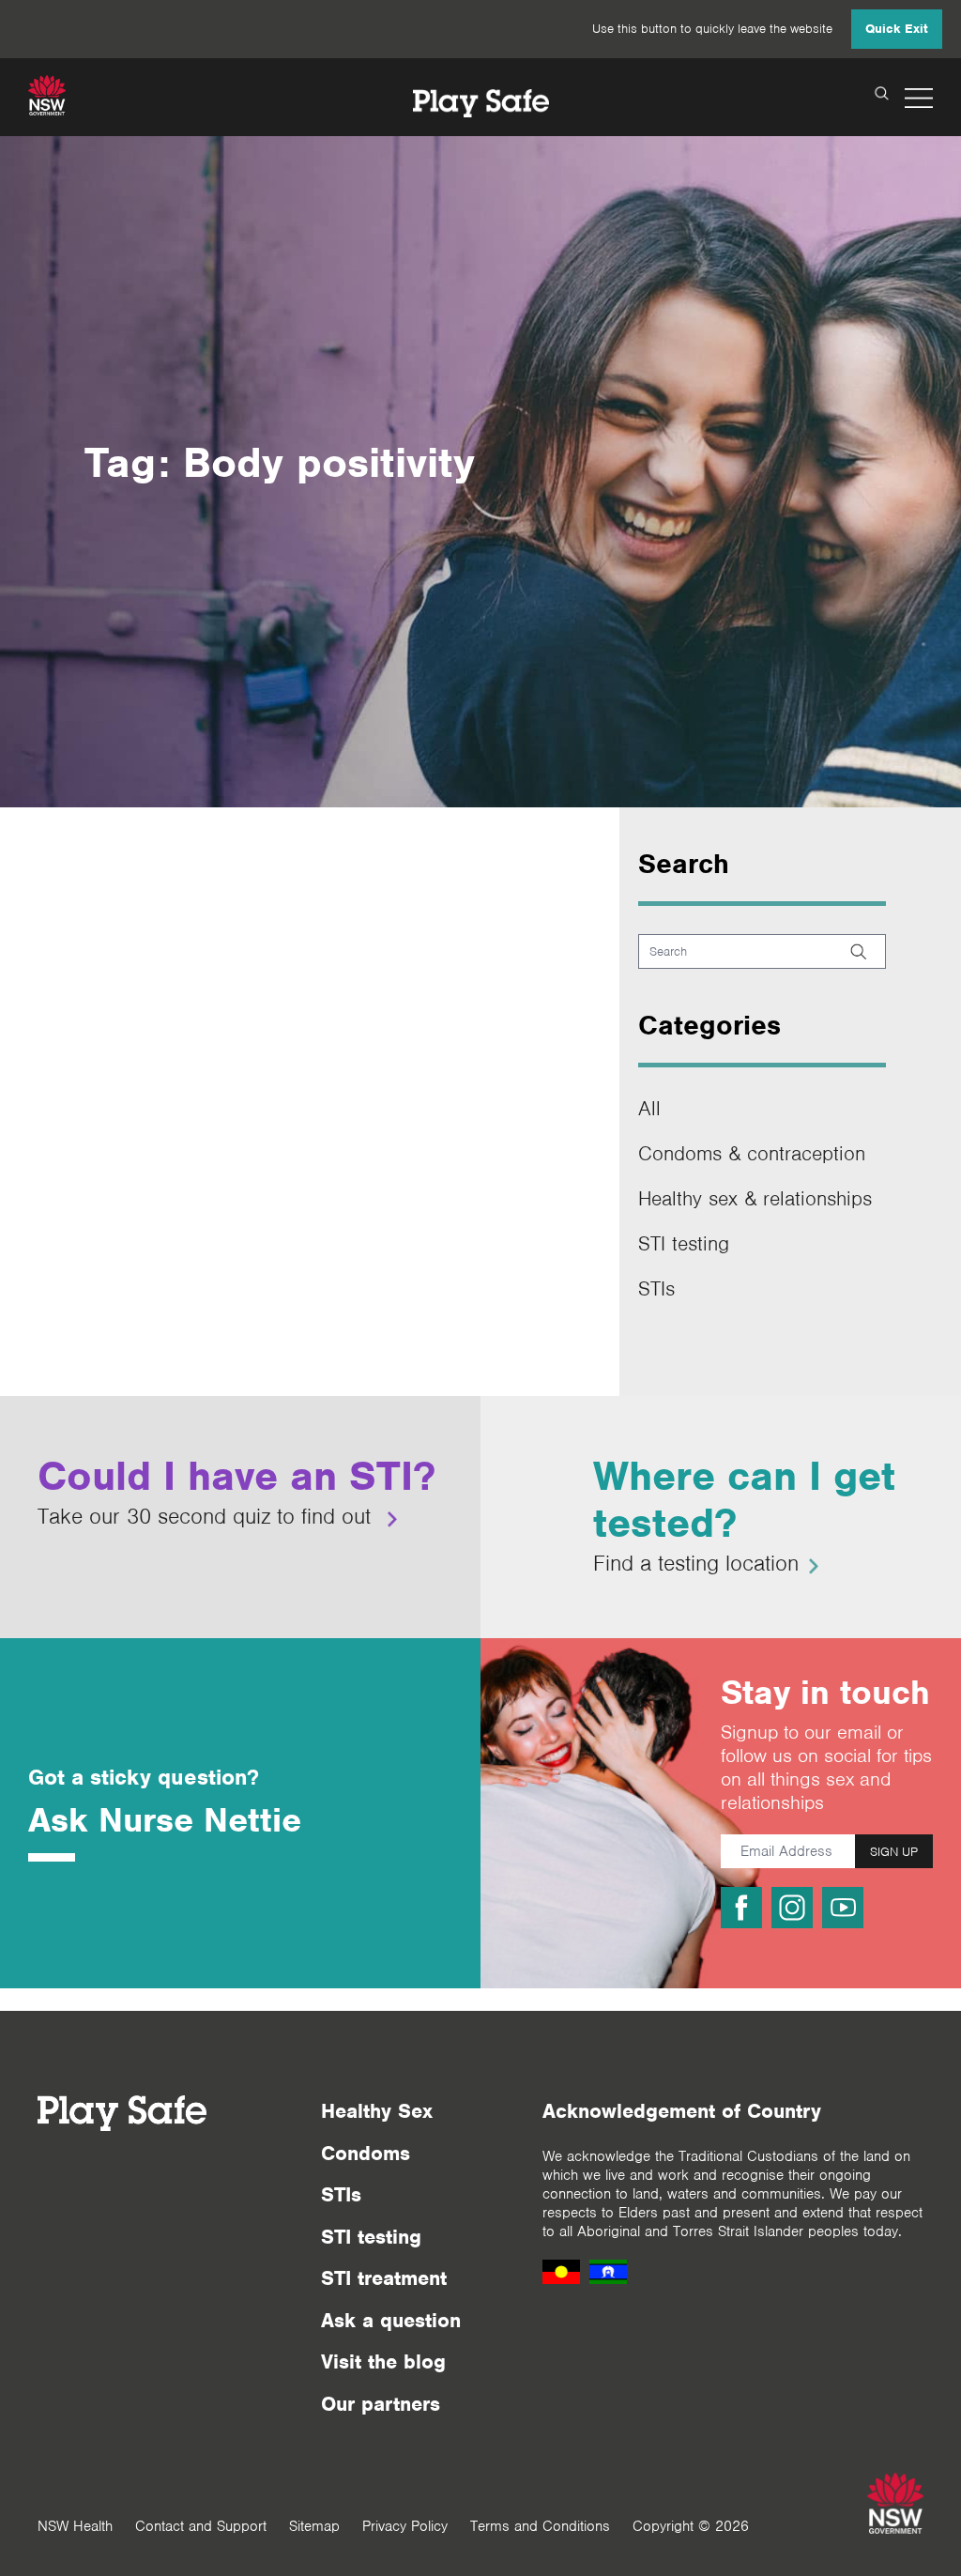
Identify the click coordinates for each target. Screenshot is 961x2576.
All (649, 1108)
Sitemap (314, 2526)
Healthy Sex (377, 2111)
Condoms (366, 2153)
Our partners (381, 2404)
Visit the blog (383, 2361)
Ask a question (391, 2320)
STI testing (684, 1243)
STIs (656, 1288)
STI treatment (384, 2278)
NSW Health (75, 2526)
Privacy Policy (405, 2526)
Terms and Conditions (540, 2526)
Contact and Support (201, 2526)
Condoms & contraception (752, 1153)
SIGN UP (894, 1852)
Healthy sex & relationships (755, 1198)
